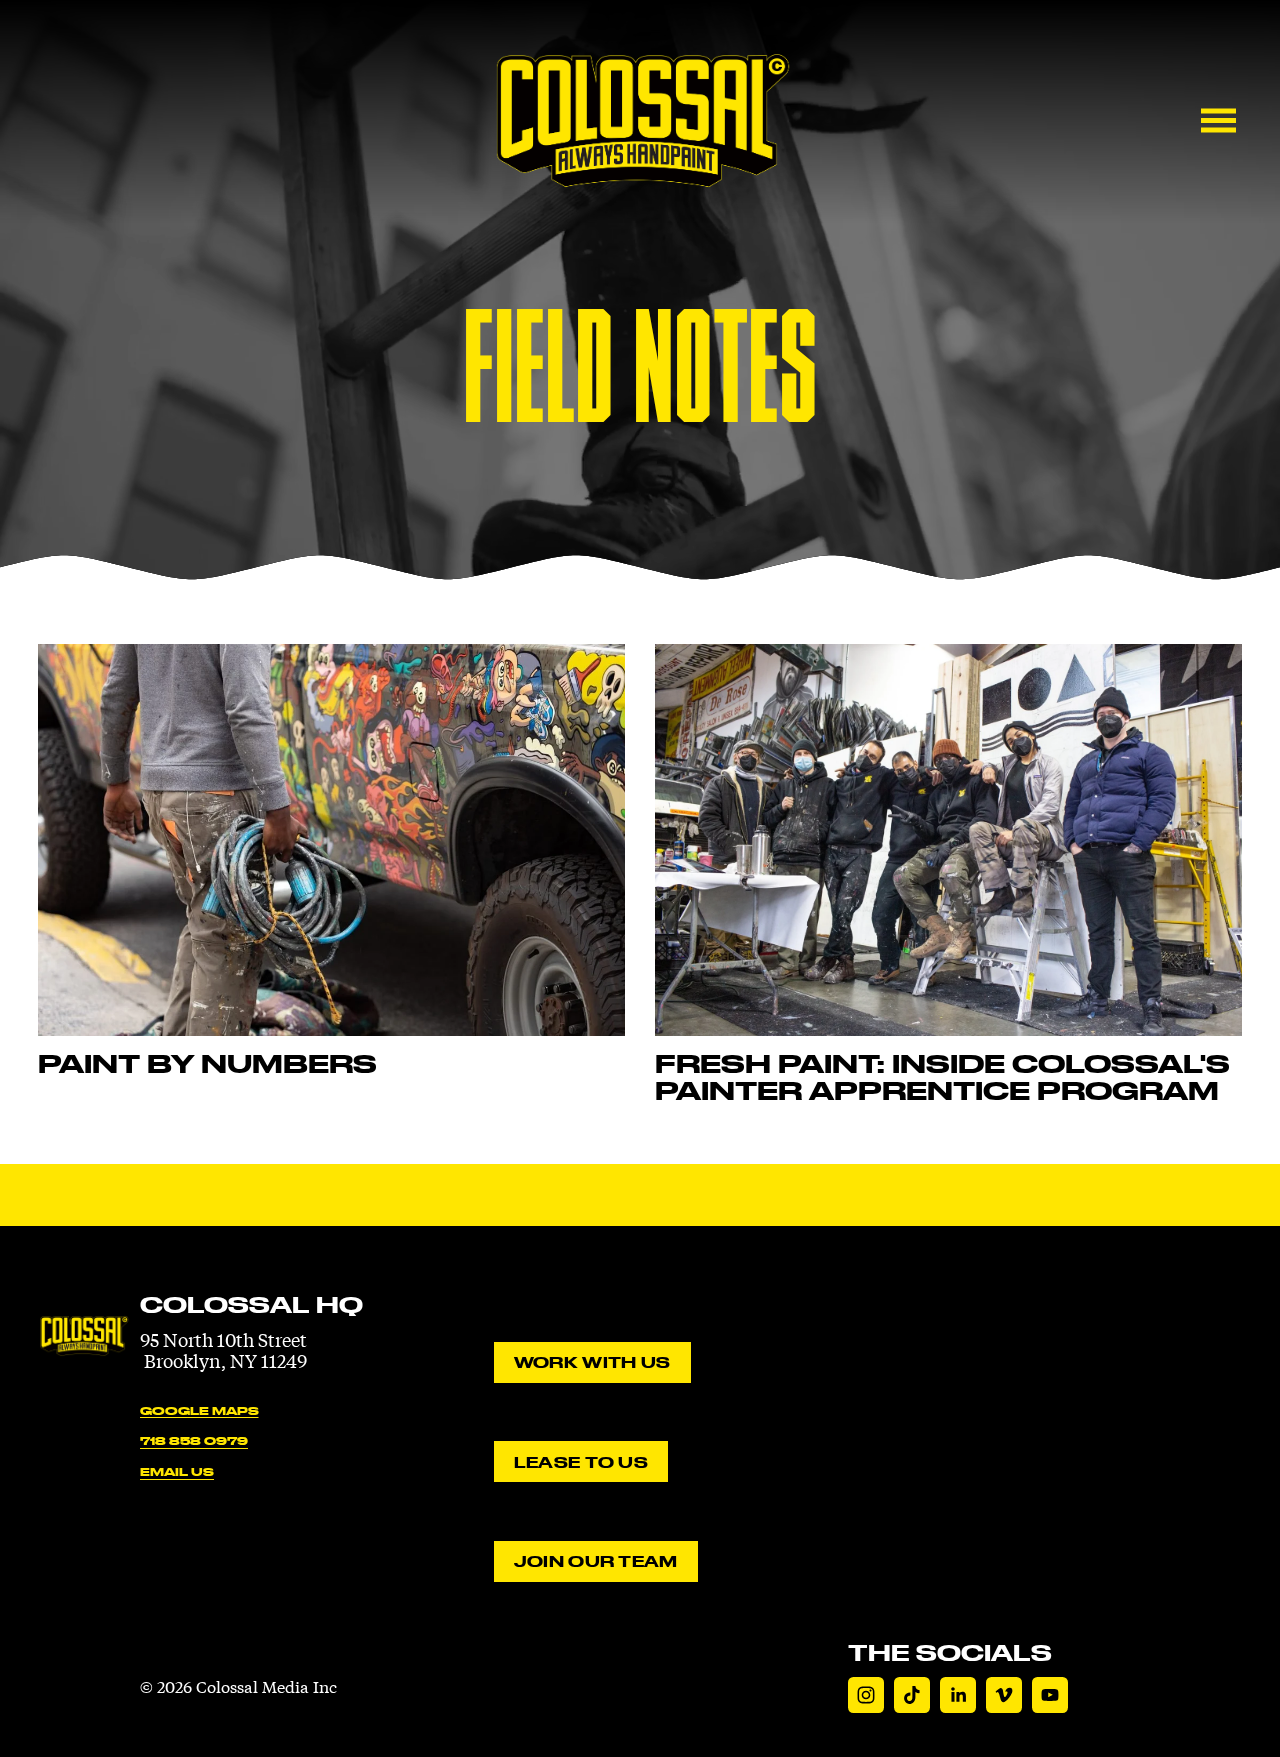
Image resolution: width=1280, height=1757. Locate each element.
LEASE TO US (581, 1462)
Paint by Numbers (207, 1063)
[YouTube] (1050, 1695)
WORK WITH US (592, 1362)
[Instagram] (866, 1695)
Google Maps (199, 1410)
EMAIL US (177, 1471)
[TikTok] (912, 1695)
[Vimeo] (1004, 1695)
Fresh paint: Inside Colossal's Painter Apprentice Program (942, 1077)
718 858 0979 (194, 1440)
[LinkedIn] (958, 1695)
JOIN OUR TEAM (596, 1561)
